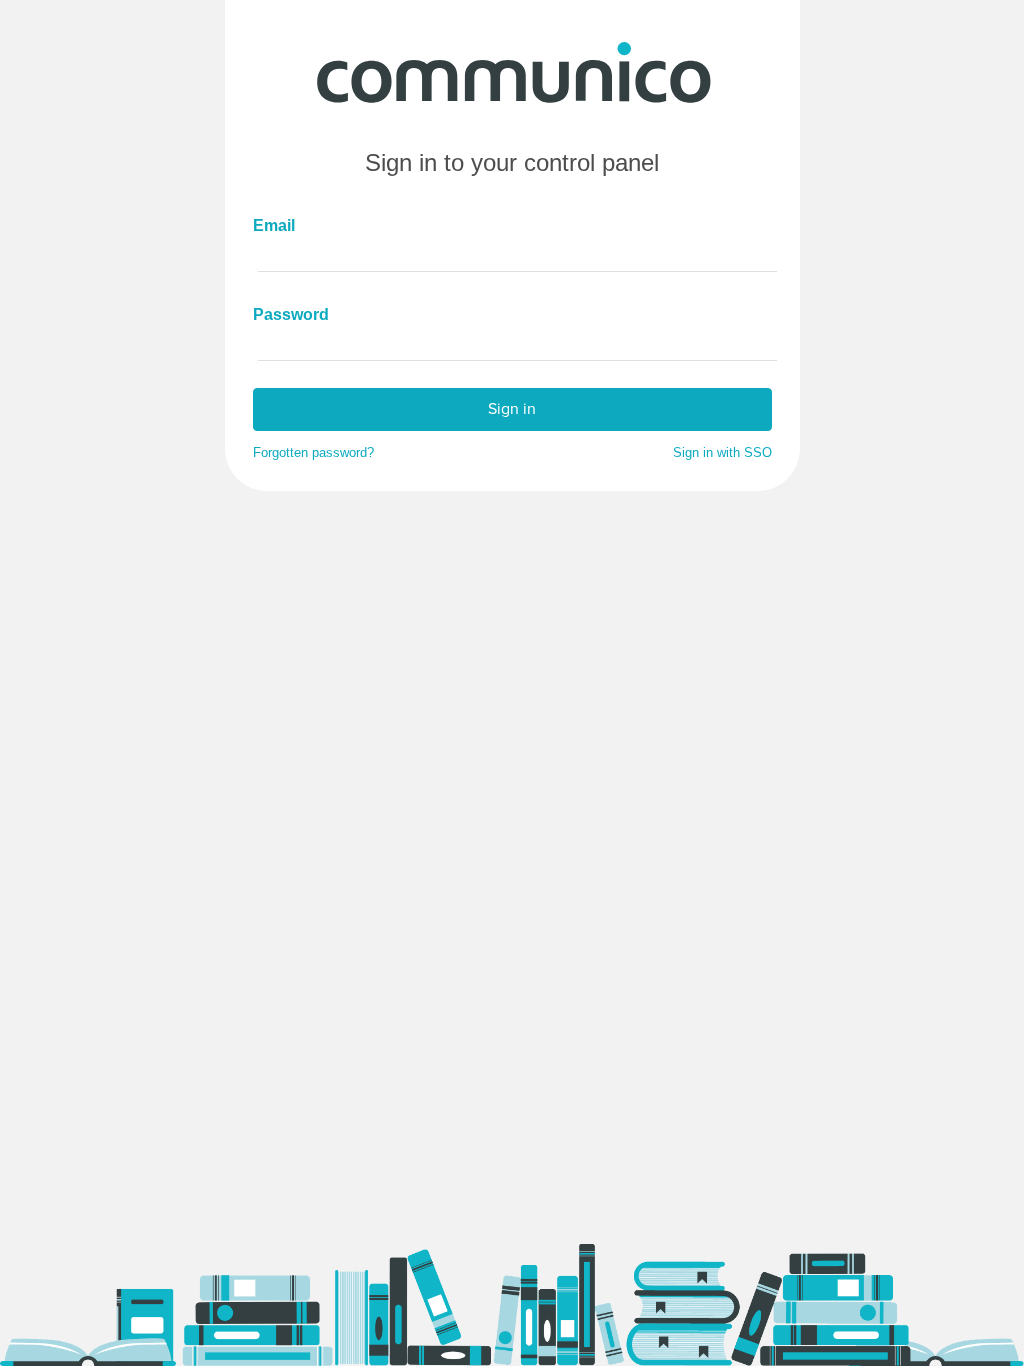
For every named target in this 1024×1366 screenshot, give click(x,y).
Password (283, 314)
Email (274, 225)
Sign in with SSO (722, 453)
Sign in (512, 408)
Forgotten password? (313, 453)
